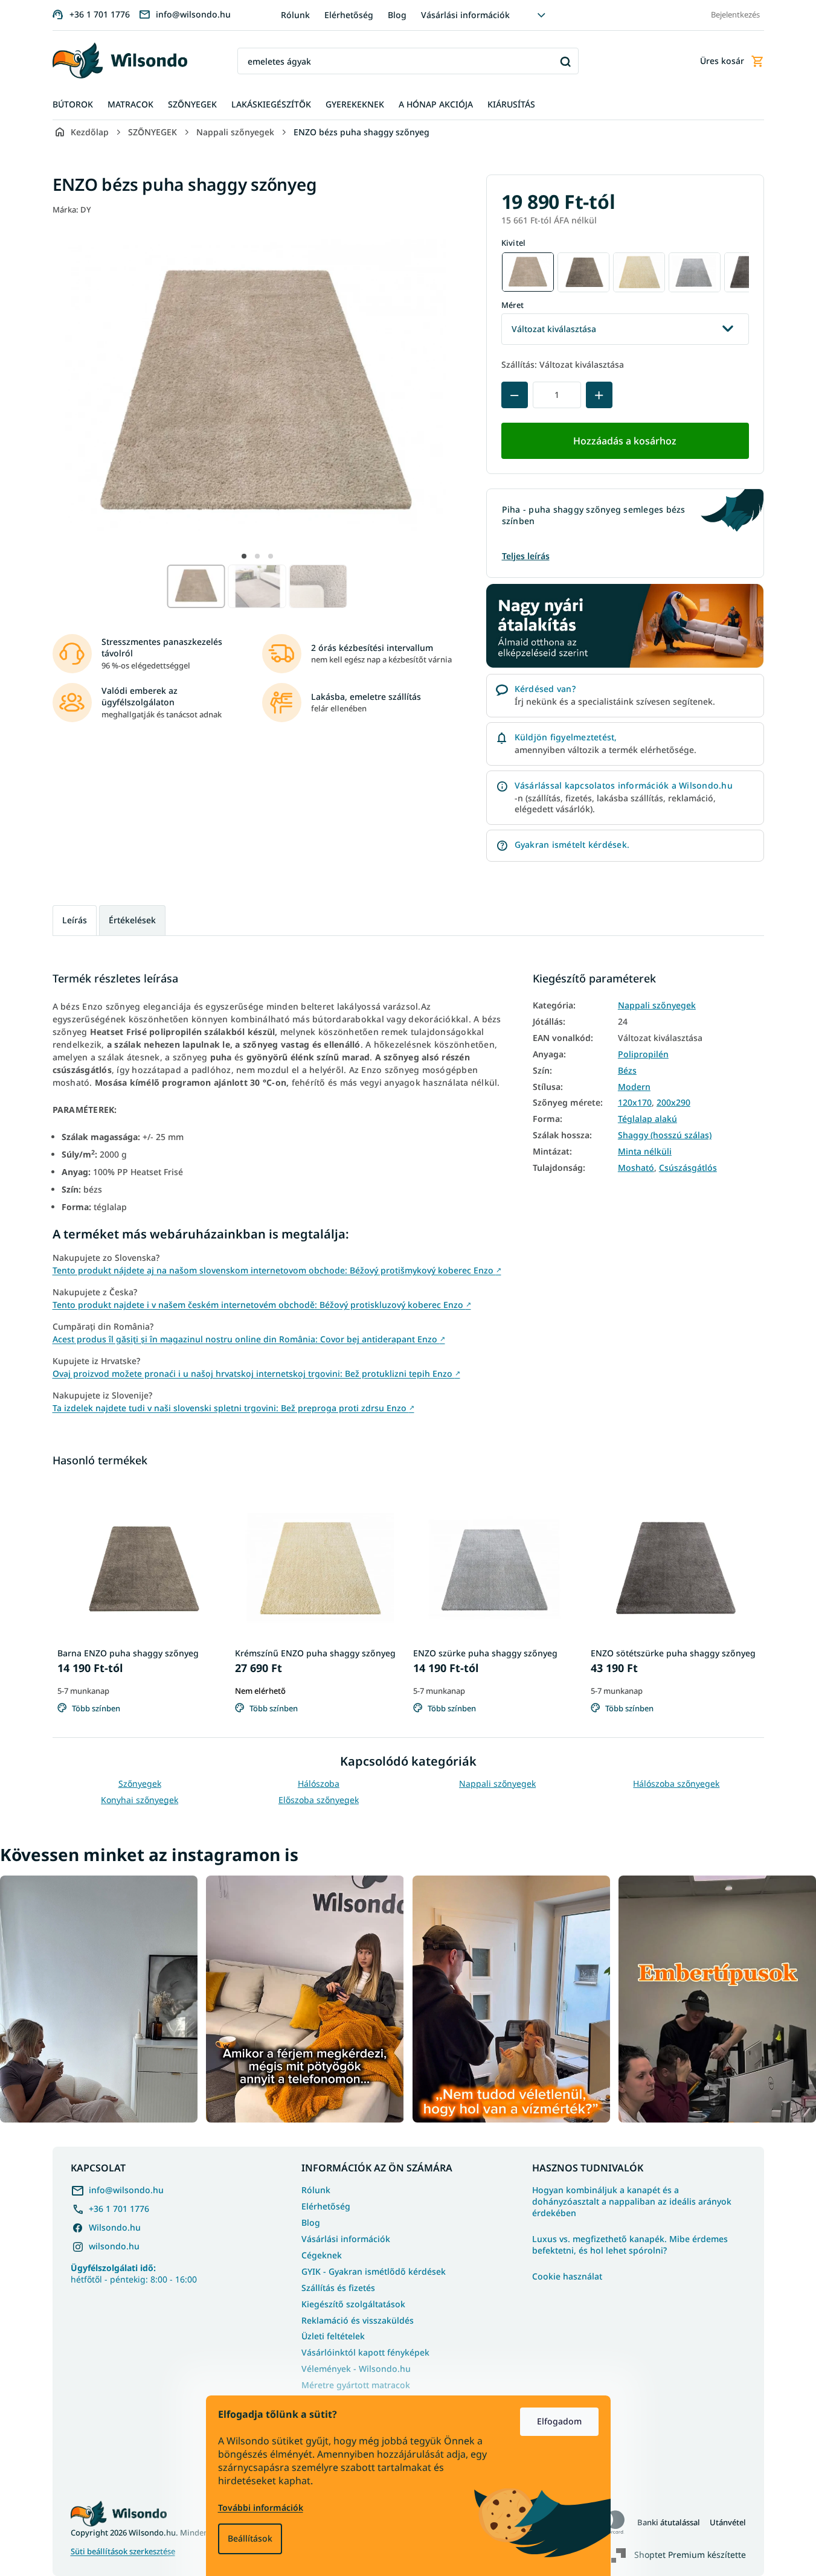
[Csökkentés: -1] (515, 395)
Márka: (72, 210)
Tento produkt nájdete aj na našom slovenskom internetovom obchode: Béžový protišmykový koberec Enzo (277, 1270)
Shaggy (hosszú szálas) (665, 1135)
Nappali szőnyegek (657, 1005)
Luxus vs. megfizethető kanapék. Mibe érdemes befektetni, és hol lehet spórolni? (630, 2245)
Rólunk (295, 15)
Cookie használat (567, 2276)
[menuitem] (73, 105)
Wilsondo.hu (115, 2227)
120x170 (635, 1103)
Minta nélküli (645, 1152)
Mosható (636, 1168)
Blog (397, 15)
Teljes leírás (526, 556)
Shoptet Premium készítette (690, 2554)
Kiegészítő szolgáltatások (353, 2304)
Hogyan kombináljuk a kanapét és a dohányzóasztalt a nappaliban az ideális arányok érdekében (632, 2202)
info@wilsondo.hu (126, 2190)
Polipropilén (643, 1054)
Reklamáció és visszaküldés (358, 2320)
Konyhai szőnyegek (140, 1800)
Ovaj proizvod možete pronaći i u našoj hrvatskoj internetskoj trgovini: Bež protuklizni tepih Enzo (256, 1373)
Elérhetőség (349, 15)
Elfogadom (559, 2421)
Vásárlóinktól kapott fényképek (365, 2352)
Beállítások (250, 2538)
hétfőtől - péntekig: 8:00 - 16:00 (134, 2273)
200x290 (673, 1103)
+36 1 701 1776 (119, 2209)
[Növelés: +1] (599, 395)
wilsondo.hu (114, 2246)
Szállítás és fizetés (338, 2288)
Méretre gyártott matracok (356, 2385)
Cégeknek (322, 2255)
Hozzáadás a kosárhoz (625, 441)
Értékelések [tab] (132, 920)
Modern (634, 1087)
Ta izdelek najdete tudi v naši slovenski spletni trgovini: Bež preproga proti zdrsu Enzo (233, 1408)
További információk (261, 2507)
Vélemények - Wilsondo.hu (356, 2369)
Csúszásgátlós (688, 1168)
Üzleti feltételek (333, 2336)
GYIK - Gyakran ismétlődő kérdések (374, 2271)
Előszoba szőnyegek (319, 1800)
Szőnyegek (140, 1783)
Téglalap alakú (647, 1119)
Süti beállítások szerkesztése (123, 2552)
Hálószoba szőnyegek (676, 1783)
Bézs (627, 1071)
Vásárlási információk (465, 15)
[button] (244, 556)
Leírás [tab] (75, 920)
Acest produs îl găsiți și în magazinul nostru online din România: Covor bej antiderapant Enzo (249, 1339)
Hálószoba (319, 1783)
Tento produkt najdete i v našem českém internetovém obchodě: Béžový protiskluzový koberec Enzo (262, 1305)
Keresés (565, 61)
